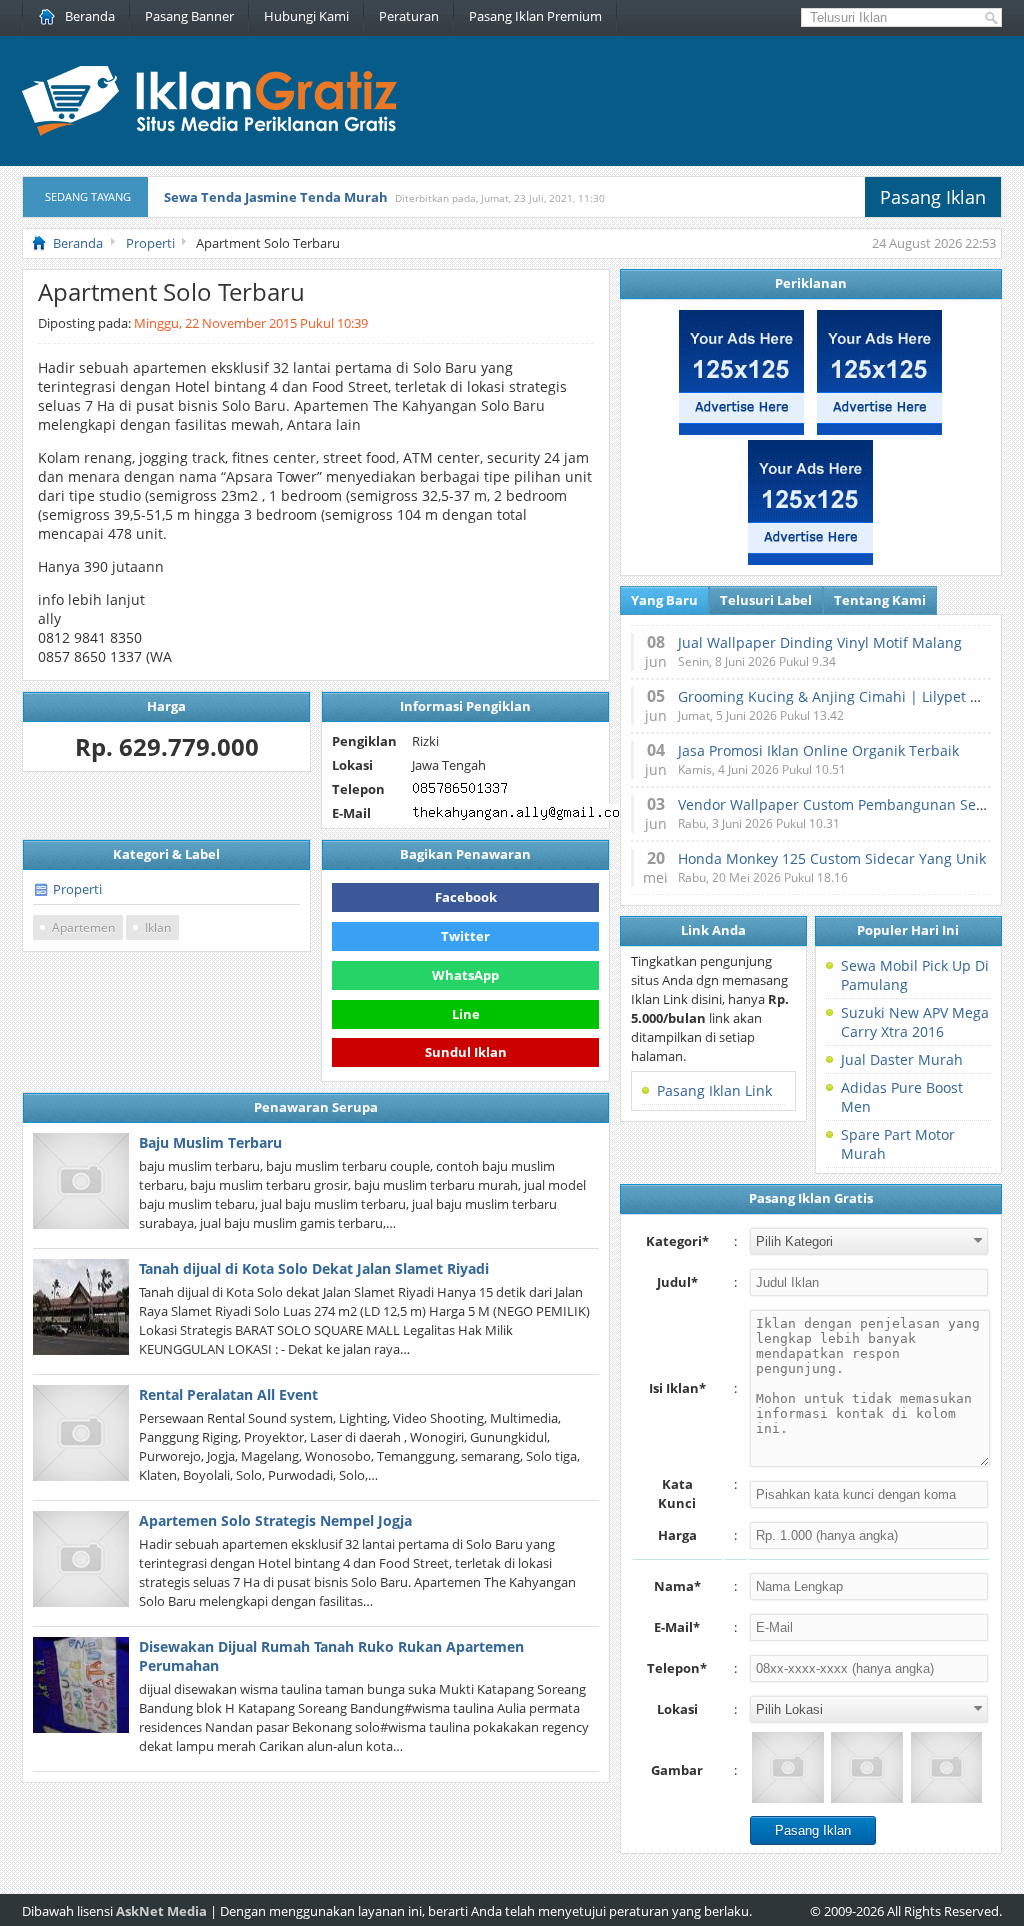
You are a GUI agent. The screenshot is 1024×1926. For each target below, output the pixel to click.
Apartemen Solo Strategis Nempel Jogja (275, 1520)
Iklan (158, 927)
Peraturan (409, 16)
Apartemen (83, 927)
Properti (77, 889)
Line (466, 1014)
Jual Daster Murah (902, 1059)
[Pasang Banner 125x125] (741, 430)
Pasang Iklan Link (714, 1090)
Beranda (90, 16)
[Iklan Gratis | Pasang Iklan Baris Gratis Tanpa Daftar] (209, 131)
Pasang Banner (189, 16)
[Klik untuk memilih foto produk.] (787, 1767)
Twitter (465, 936)
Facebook (466, 897)
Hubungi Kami (306, 16)
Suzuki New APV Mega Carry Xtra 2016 (915, 1022)
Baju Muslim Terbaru (210, 1142)
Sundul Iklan (466, 1050)
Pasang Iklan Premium (535, 16)
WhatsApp (465, 975)
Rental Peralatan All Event (228, 1394)
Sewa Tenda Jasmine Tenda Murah (276, 197)
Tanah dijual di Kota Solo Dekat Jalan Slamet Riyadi (314, 1268)
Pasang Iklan (933, 197)
